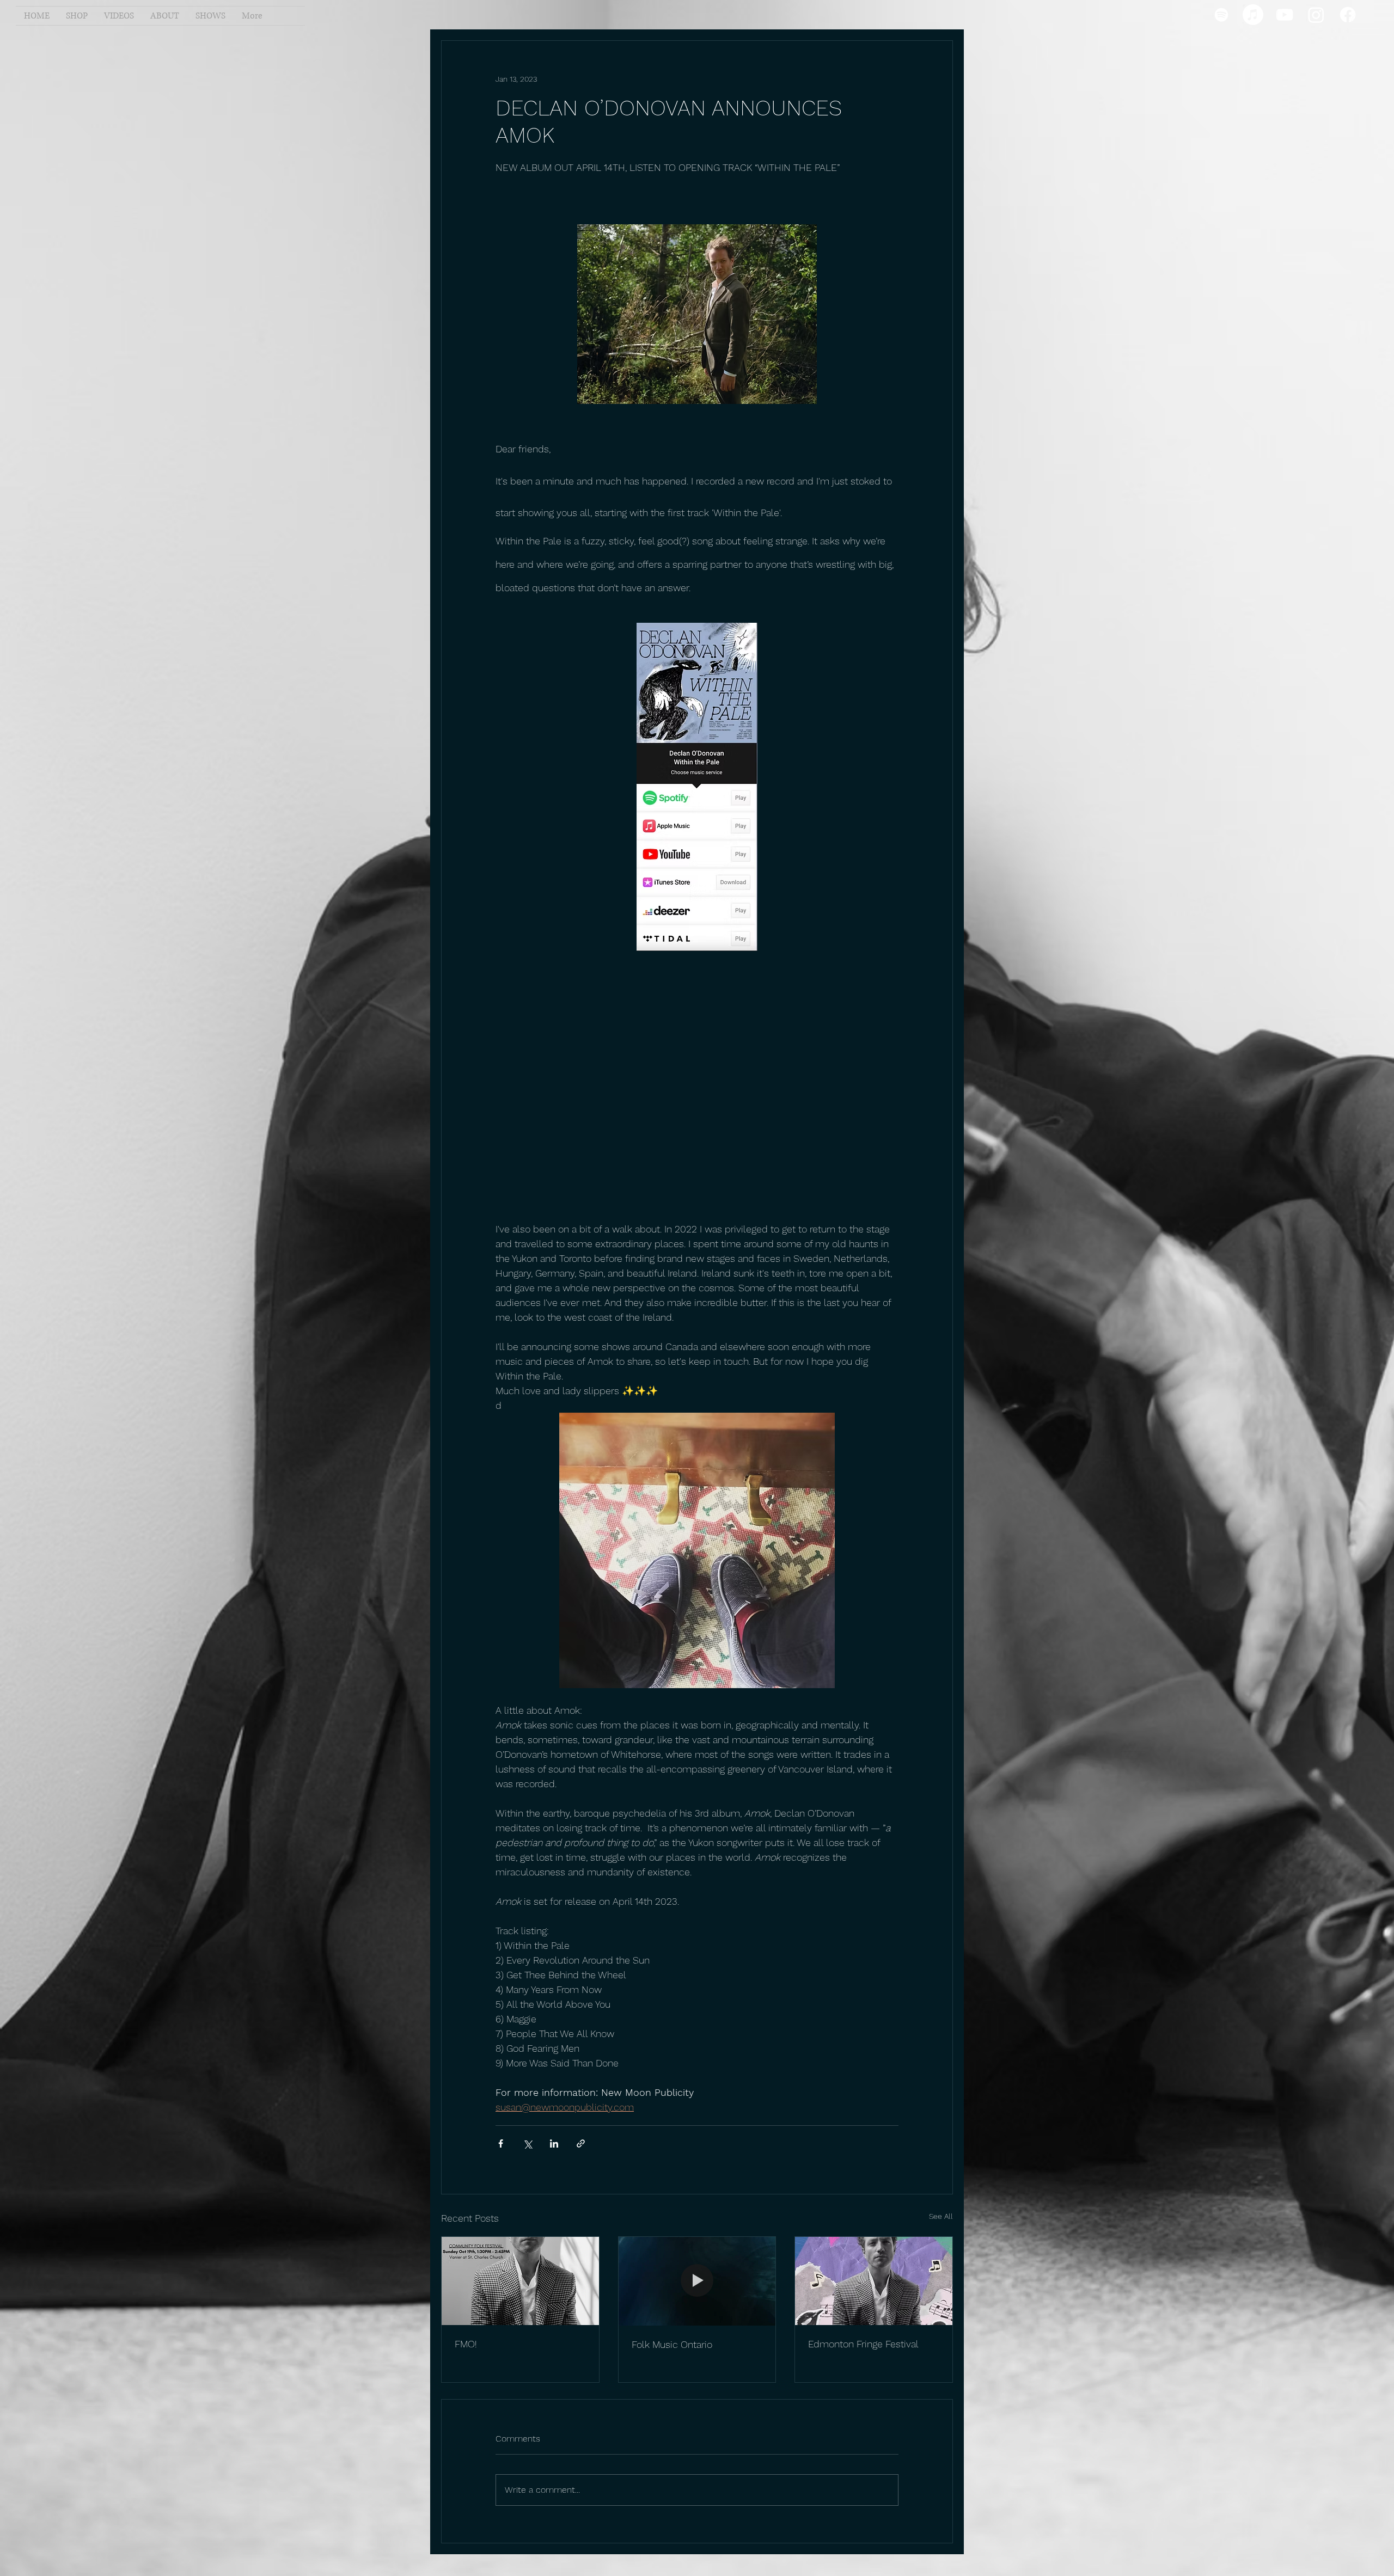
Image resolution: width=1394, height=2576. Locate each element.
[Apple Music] (1253, 15)
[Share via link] (581, 2143)
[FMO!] (520, 2281)
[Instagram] (1316, 15)
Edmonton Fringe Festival (863, 2344)
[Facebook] (1348, 15)
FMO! (466, 2344)
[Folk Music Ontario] (697, 2281)
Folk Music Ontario (672, 2344)
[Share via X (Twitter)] (527, 2143)
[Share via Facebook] (501, 2143)
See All (941, 2216)
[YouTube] (1285, 15)
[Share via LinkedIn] (554, 2143)
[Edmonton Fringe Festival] (874, 2281)
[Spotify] (1221, 15)
